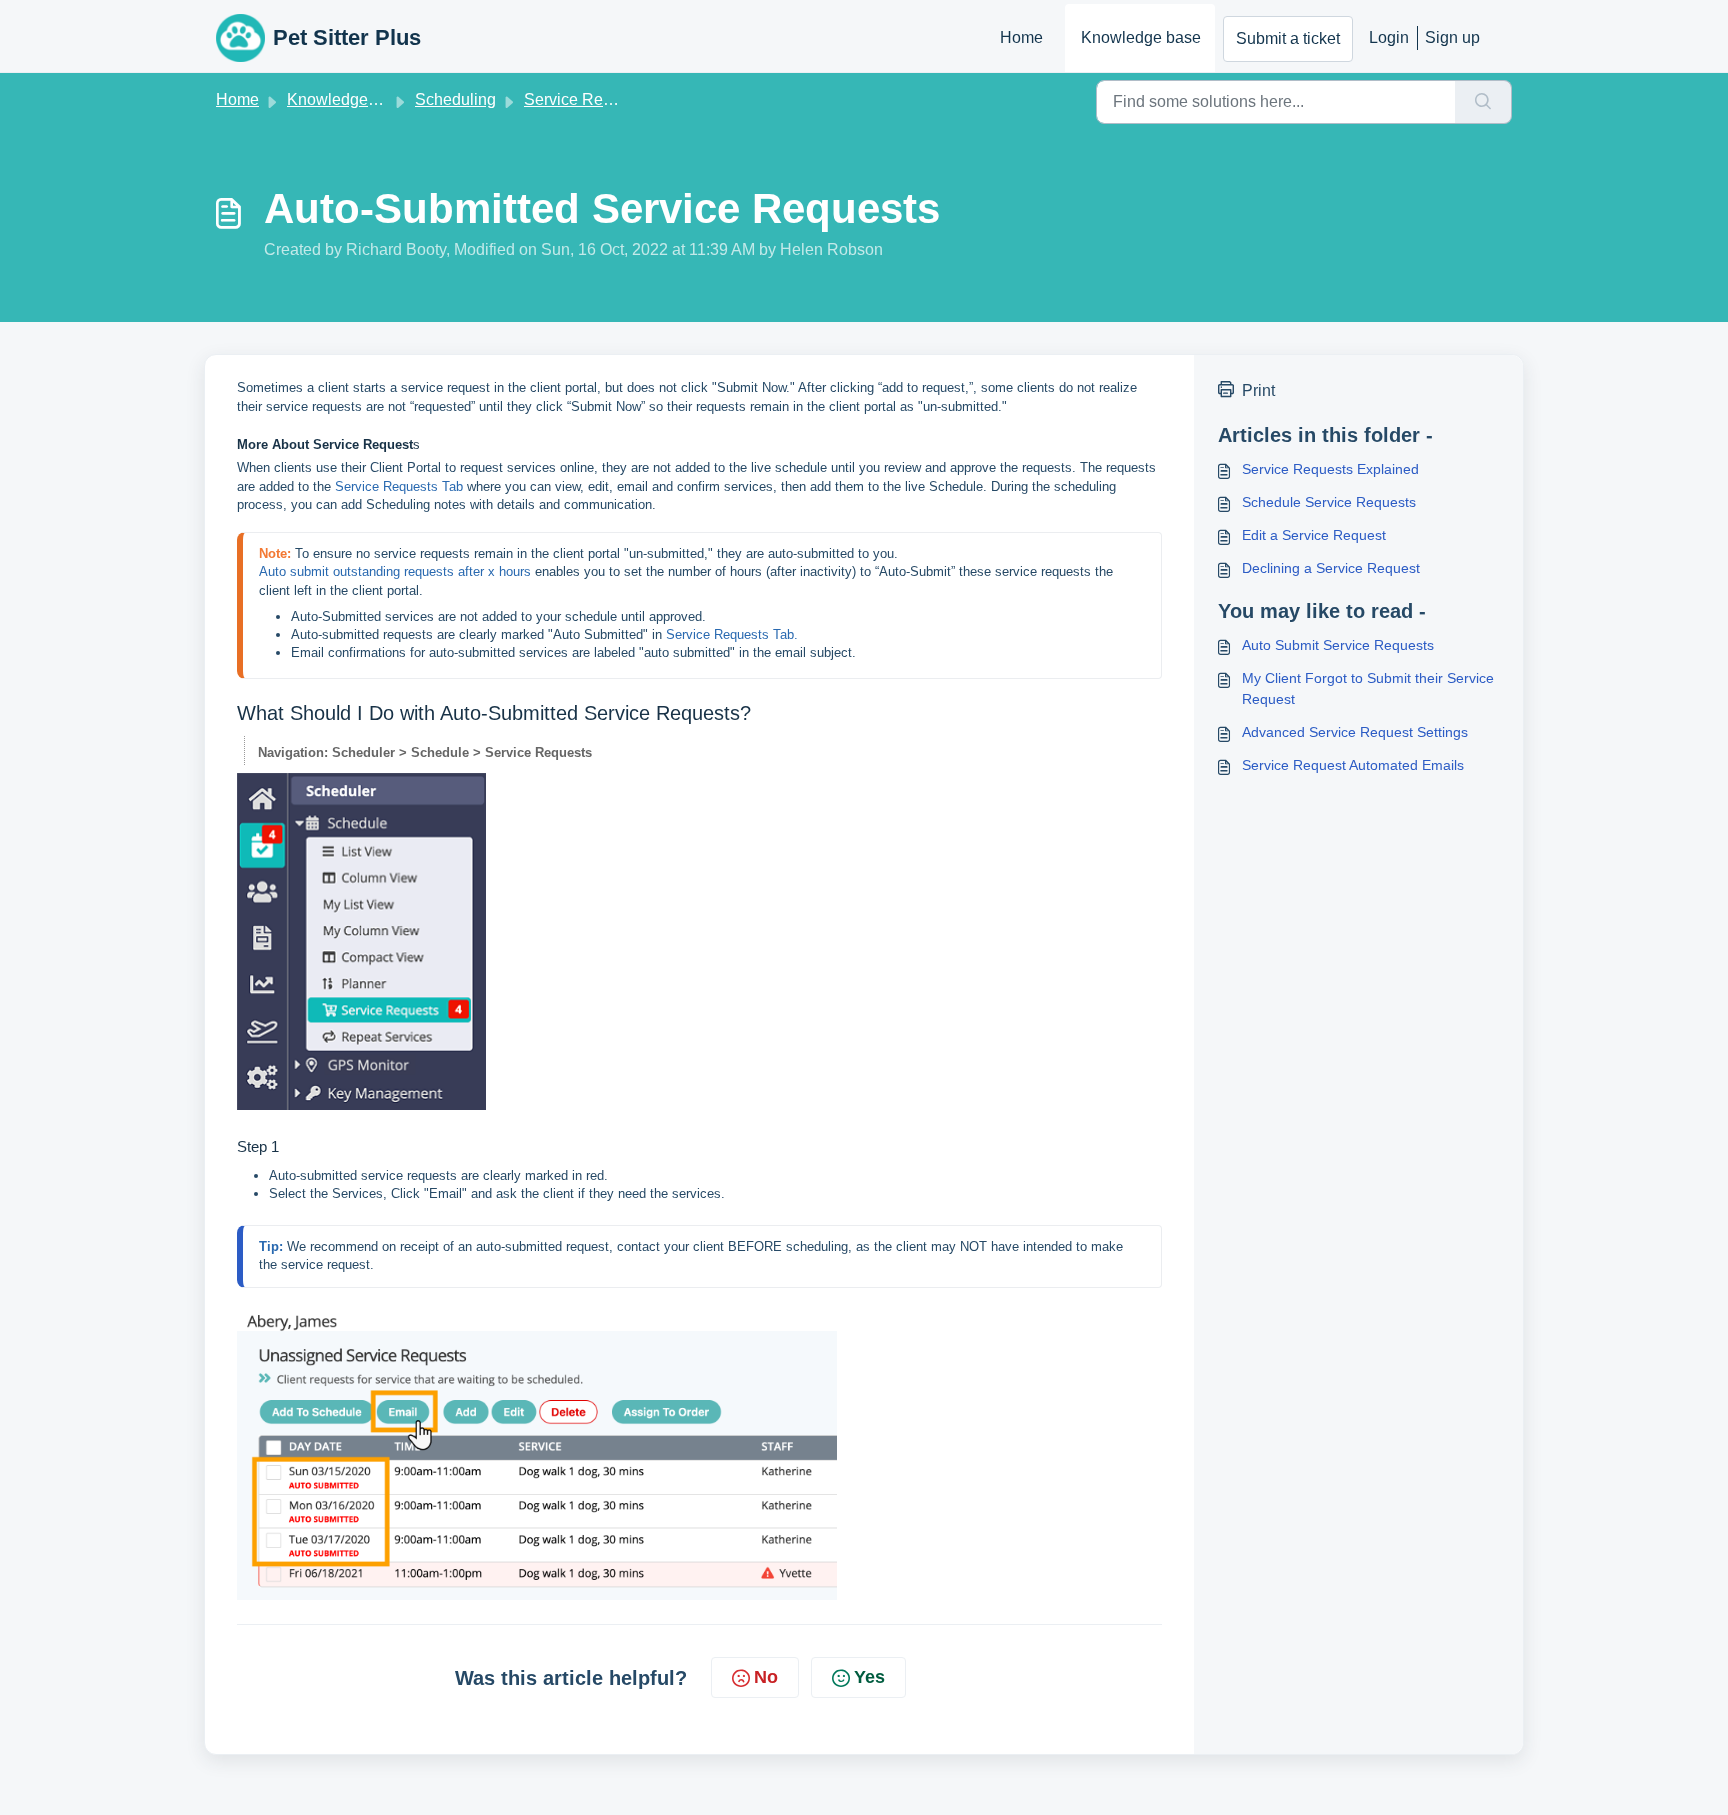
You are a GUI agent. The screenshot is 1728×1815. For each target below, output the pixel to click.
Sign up (1452, 37)
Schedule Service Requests (1329, 502)
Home (1021, 37)
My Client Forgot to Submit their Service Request (1368, 688)
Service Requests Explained (1330, 469)
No (766, 1677)
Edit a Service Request (1314, 535)
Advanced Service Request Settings (1355, 732)
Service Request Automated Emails (1353, 765)
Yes (869, 1677)
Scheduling (455, 99)
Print (1258, 390)
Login (1389, 37)
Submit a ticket (1288, 38)
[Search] (1483, 102)
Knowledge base (1141, 37)
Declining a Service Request (1331, 568)
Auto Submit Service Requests (1338, 645)
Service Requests (587, 99)
